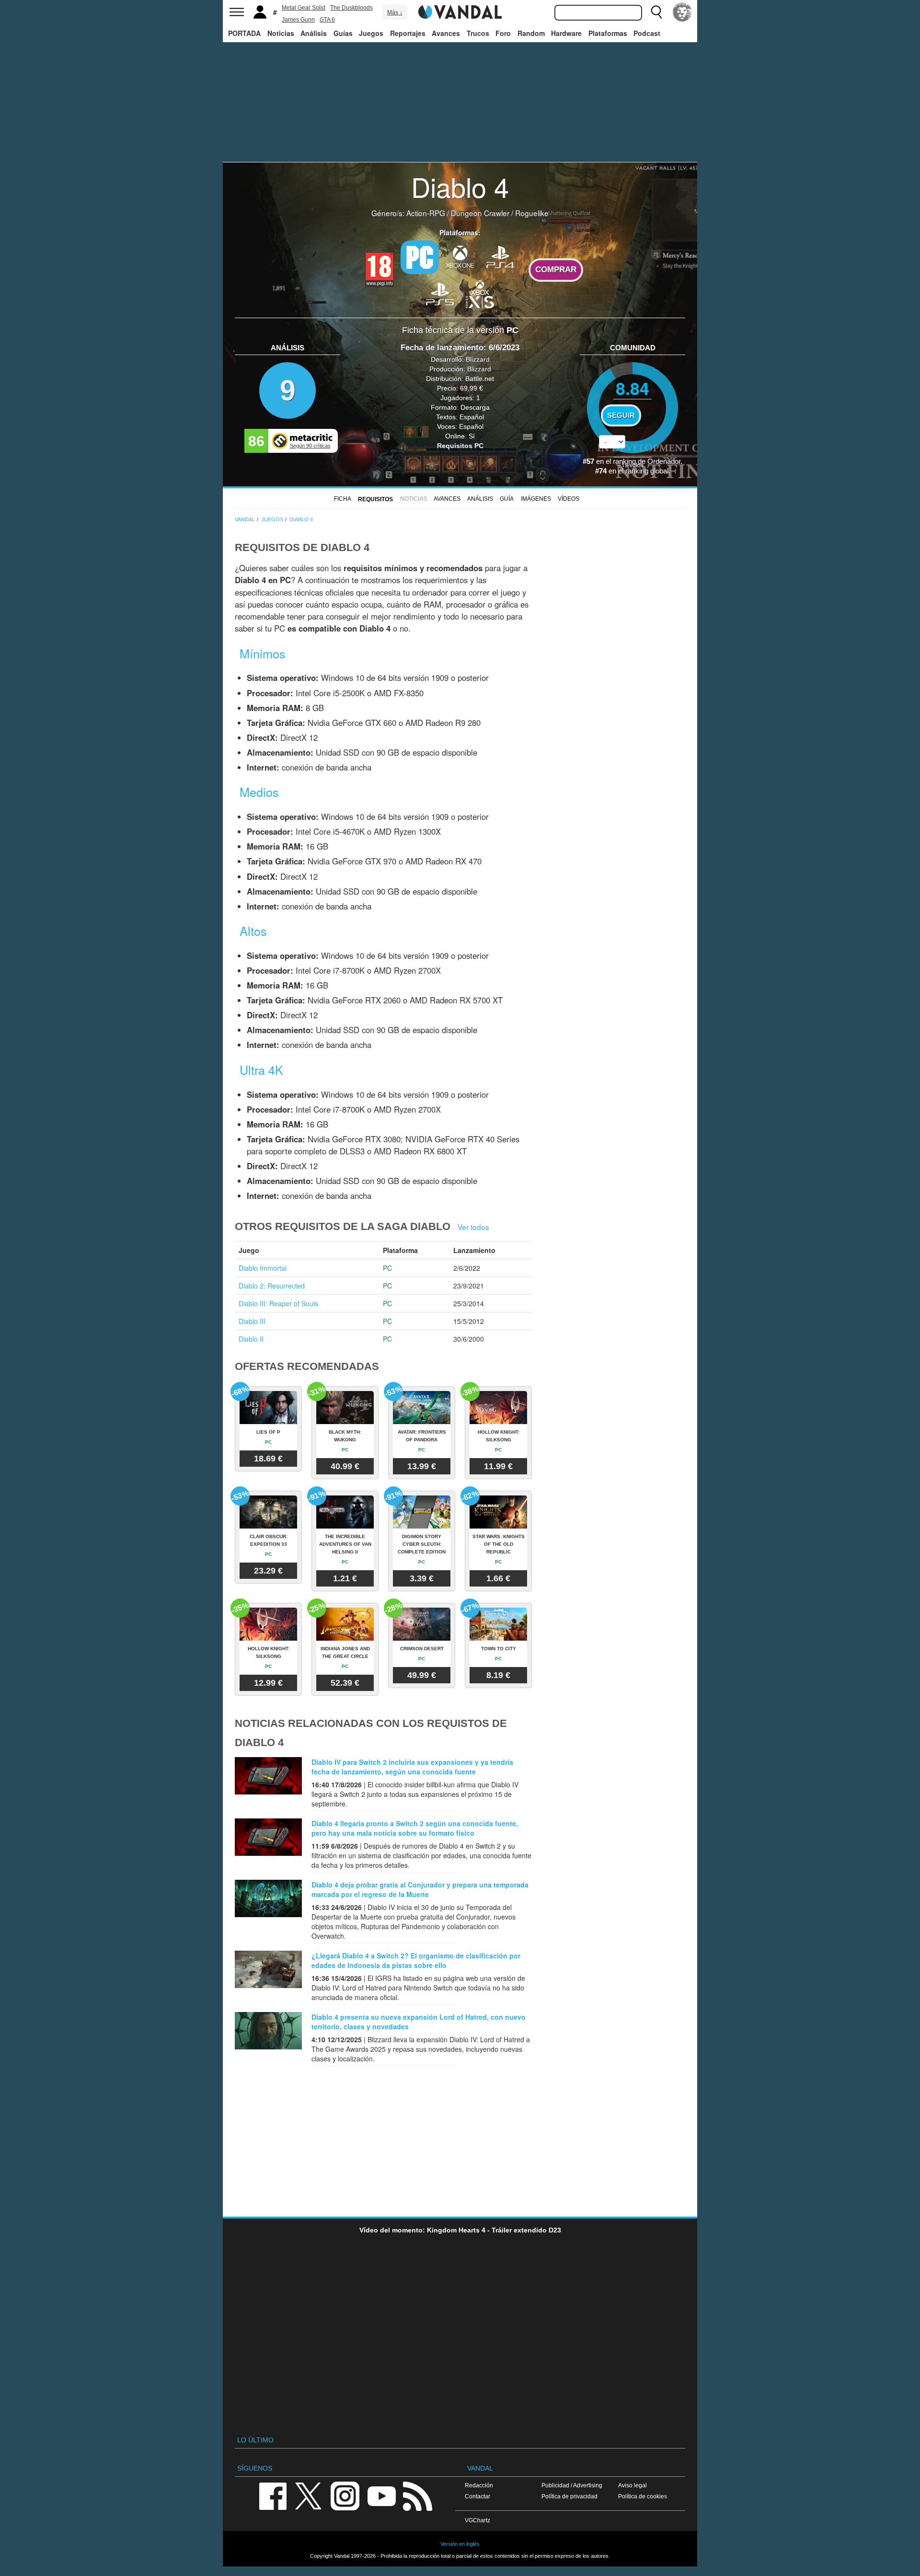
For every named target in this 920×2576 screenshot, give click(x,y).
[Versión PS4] (500, 256)
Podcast (647, 33)
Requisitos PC (460, 446)
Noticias (281, 33)
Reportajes (408, 33)
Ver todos (473, 1227)
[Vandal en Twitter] (309, 2495)
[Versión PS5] (440, 293)
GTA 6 (327, 20)
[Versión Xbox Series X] (480, 293)
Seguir (621, 415)
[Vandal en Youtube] (381, 2495)
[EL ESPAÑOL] (682, 12)
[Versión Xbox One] (460, 256)
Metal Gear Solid (304, 8)
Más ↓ (395, 12)
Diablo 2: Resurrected (272, 1286)
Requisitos (375, 499)
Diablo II (251, 1339)
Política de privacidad (569, 2496)
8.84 (632, 388)
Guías (343, 33)
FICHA (343, 499)
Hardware (566, 33)
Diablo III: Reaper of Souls (278, 1303)
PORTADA (244, 33)
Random (531, 33)
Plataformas (608, 33)
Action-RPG (426, 213)
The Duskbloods (351, 8)
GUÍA (507, 499)
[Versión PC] (420, 257)
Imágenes (536, 499)
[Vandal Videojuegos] (460, 11)
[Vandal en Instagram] (345, 2495)
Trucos (478, 33)
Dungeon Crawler (480, 213)
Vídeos (569, 499)
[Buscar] (656, 12)
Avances (446, 33)
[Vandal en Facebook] (273, 2495)
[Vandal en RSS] (417, 2495)
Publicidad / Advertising (572, 2485)
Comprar (556, 270)
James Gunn (298, 20)
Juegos (371, 33)
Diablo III (252, 1321)
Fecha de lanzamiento (442, 348)
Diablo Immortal (263, 1268)
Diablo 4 (460, 186)
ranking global (647, 471)
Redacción (479, 2485)
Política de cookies (643, 2496)
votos (632, 465)
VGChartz (477, 2520)
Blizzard (478, 359)
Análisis (314, 33)
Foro (503, 33)
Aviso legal (632, 2485)
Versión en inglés (460, 2544)
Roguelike (532, 213)
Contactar (477, 2496)
